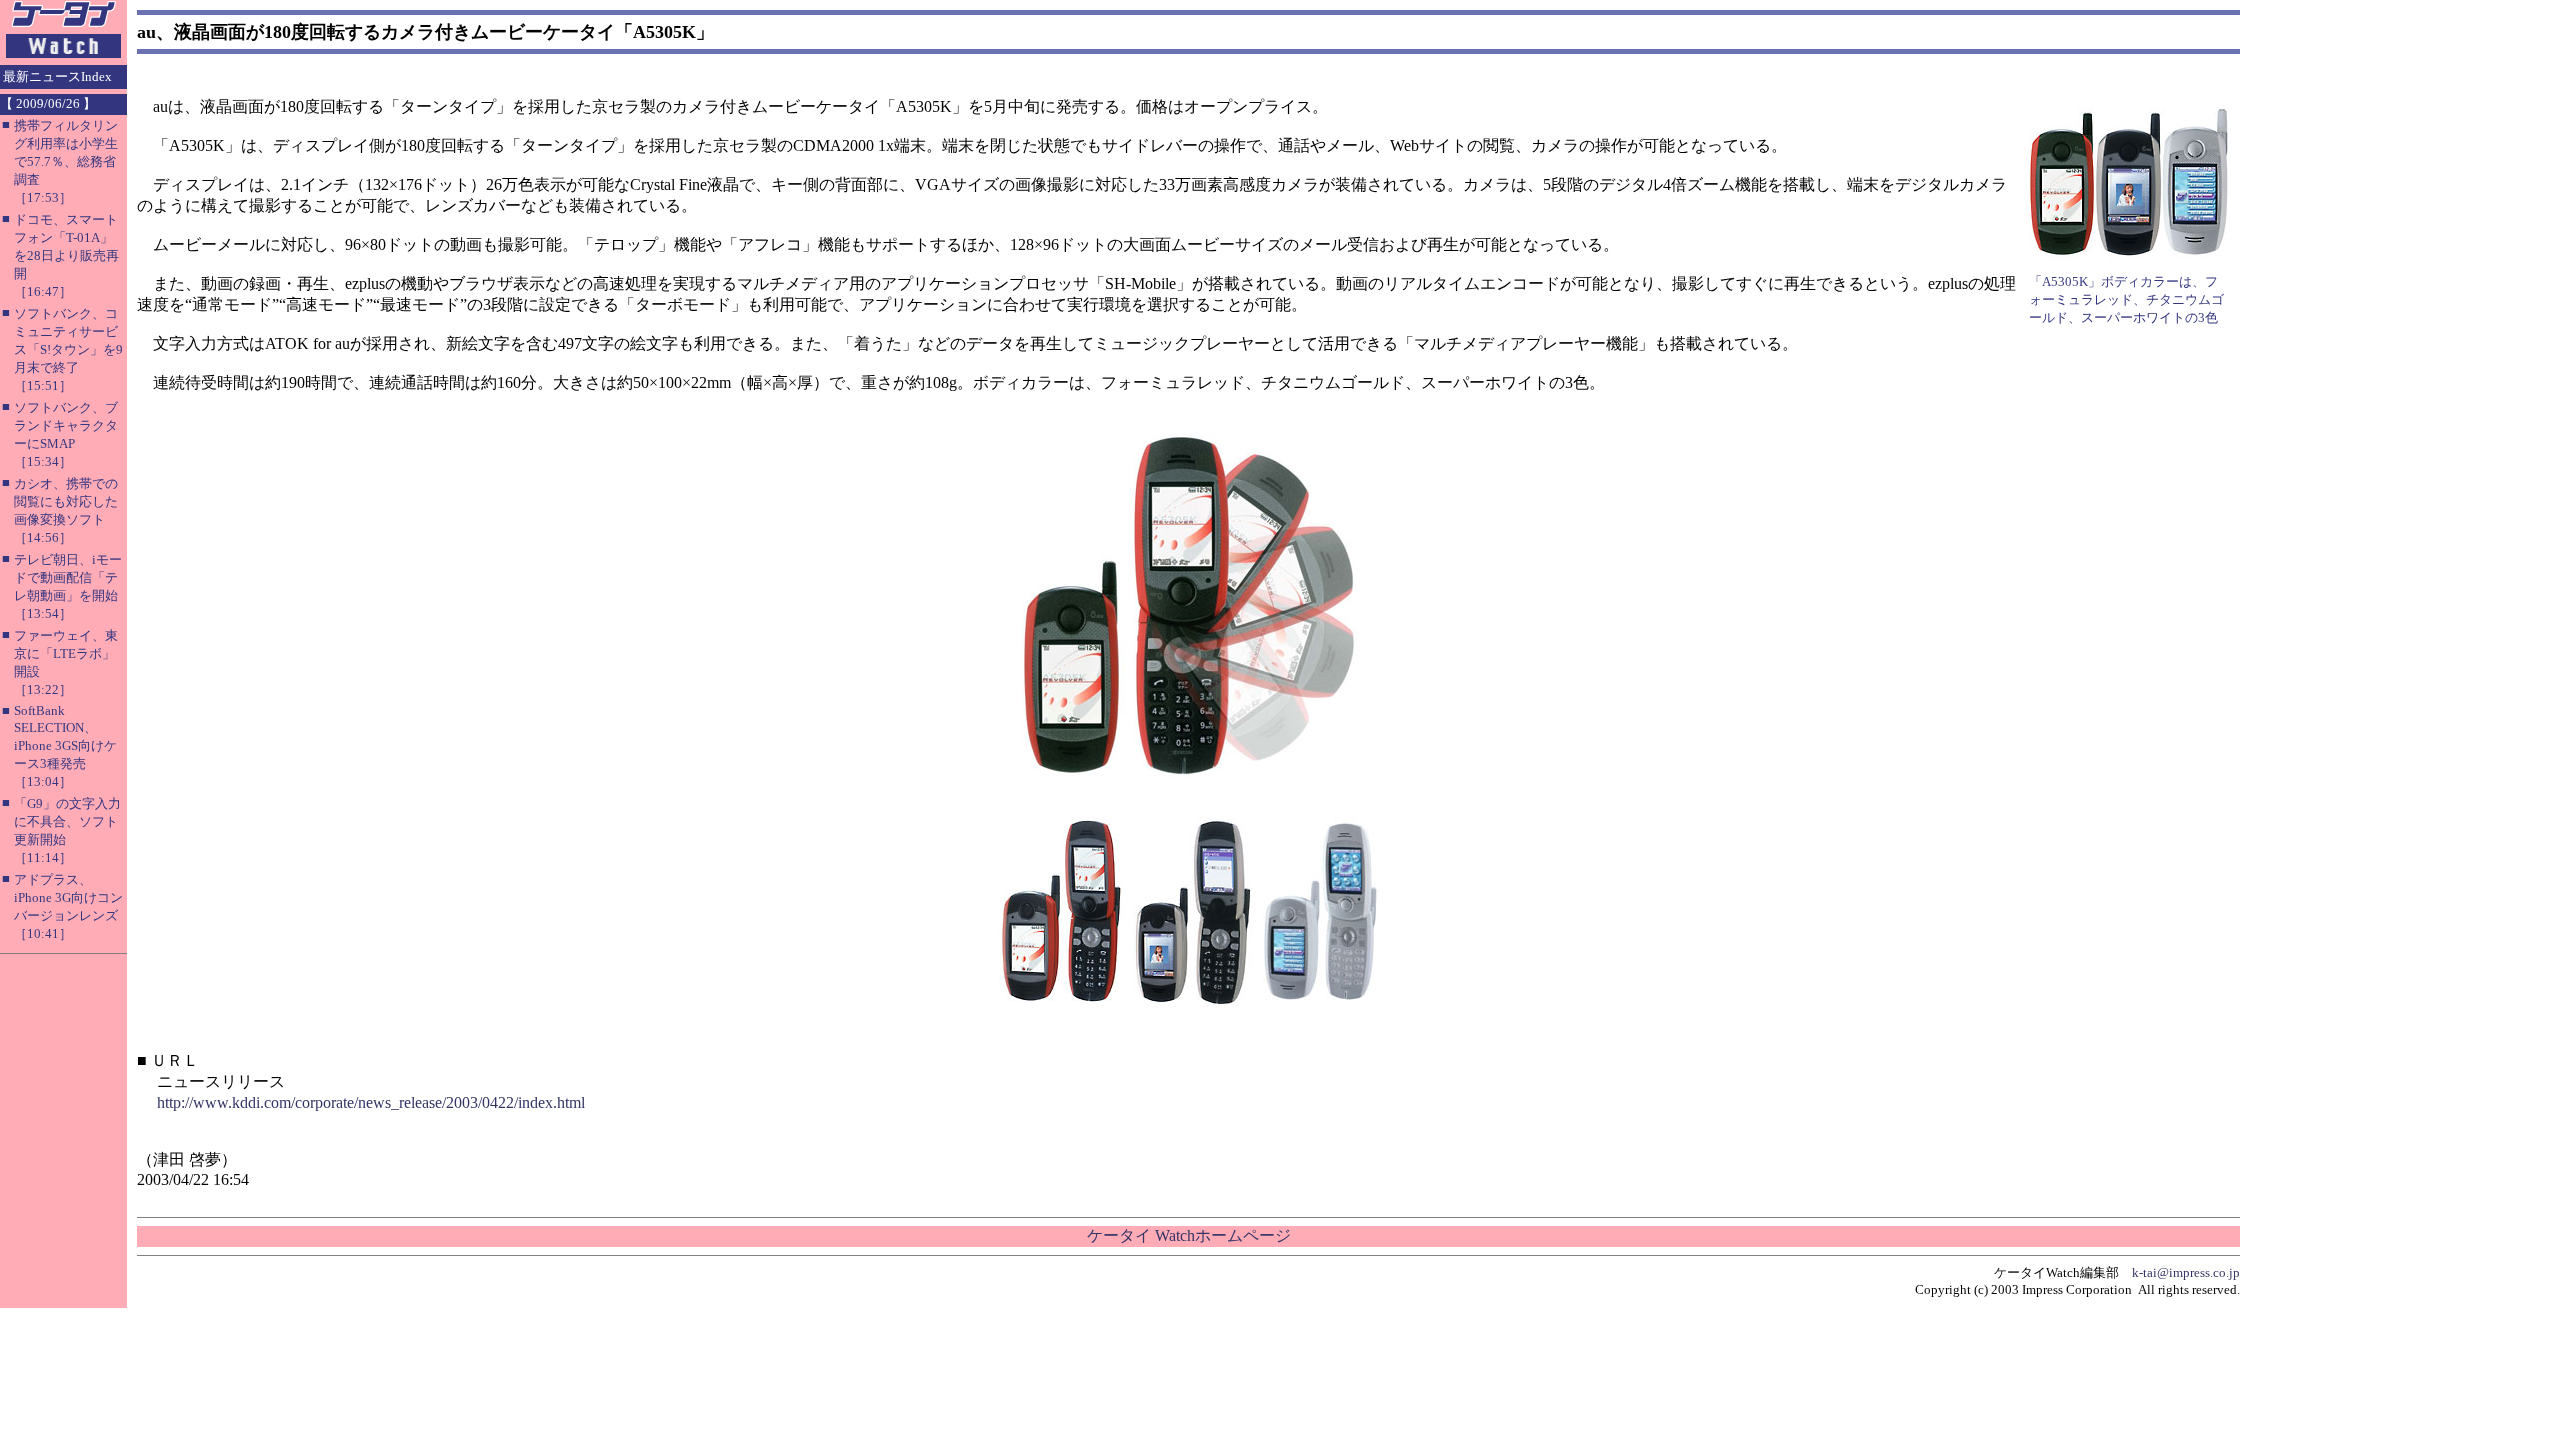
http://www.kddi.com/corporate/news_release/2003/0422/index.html (371, 1102)
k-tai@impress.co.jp (2186, 1272)
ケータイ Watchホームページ (1189, 1235)
